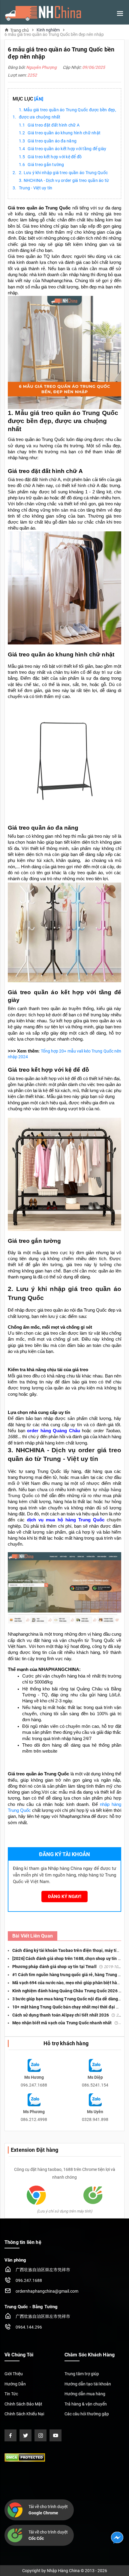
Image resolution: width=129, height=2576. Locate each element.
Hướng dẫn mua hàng (85, 2394)
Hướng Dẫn (15, 2384)
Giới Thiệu (14, 2374)
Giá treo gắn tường (46, 165)
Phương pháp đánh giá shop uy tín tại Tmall (68, 1967)
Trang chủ (19, 30)
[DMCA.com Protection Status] (25, 2457)
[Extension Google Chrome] (36, 2195)
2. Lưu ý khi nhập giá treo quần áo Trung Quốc (63, 173)
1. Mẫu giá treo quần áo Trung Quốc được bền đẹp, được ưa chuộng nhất (67, 114)
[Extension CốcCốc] (93, 2195)
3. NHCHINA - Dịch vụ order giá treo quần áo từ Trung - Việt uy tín (64, 184)
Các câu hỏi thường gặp (87, 2414)
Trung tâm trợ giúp (82, 2374)
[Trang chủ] (43, 13)
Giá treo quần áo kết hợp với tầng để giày (67, 149)
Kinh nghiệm (48, 30)
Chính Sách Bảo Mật (23, 2404)
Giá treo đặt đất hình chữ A (54, 125)
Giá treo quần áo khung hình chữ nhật (64, 133)
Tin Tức (11, 2394)
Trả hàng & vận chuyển (86, 2404)
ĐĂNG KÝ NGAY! (65, 1897)
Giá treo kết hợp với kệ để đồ (55, 157)
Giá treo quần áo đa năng (52, 141)
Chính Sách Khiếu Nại (24, 2414)
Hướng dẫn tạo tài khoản (88, 2384)
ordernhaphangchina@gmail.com (47, 2291)
